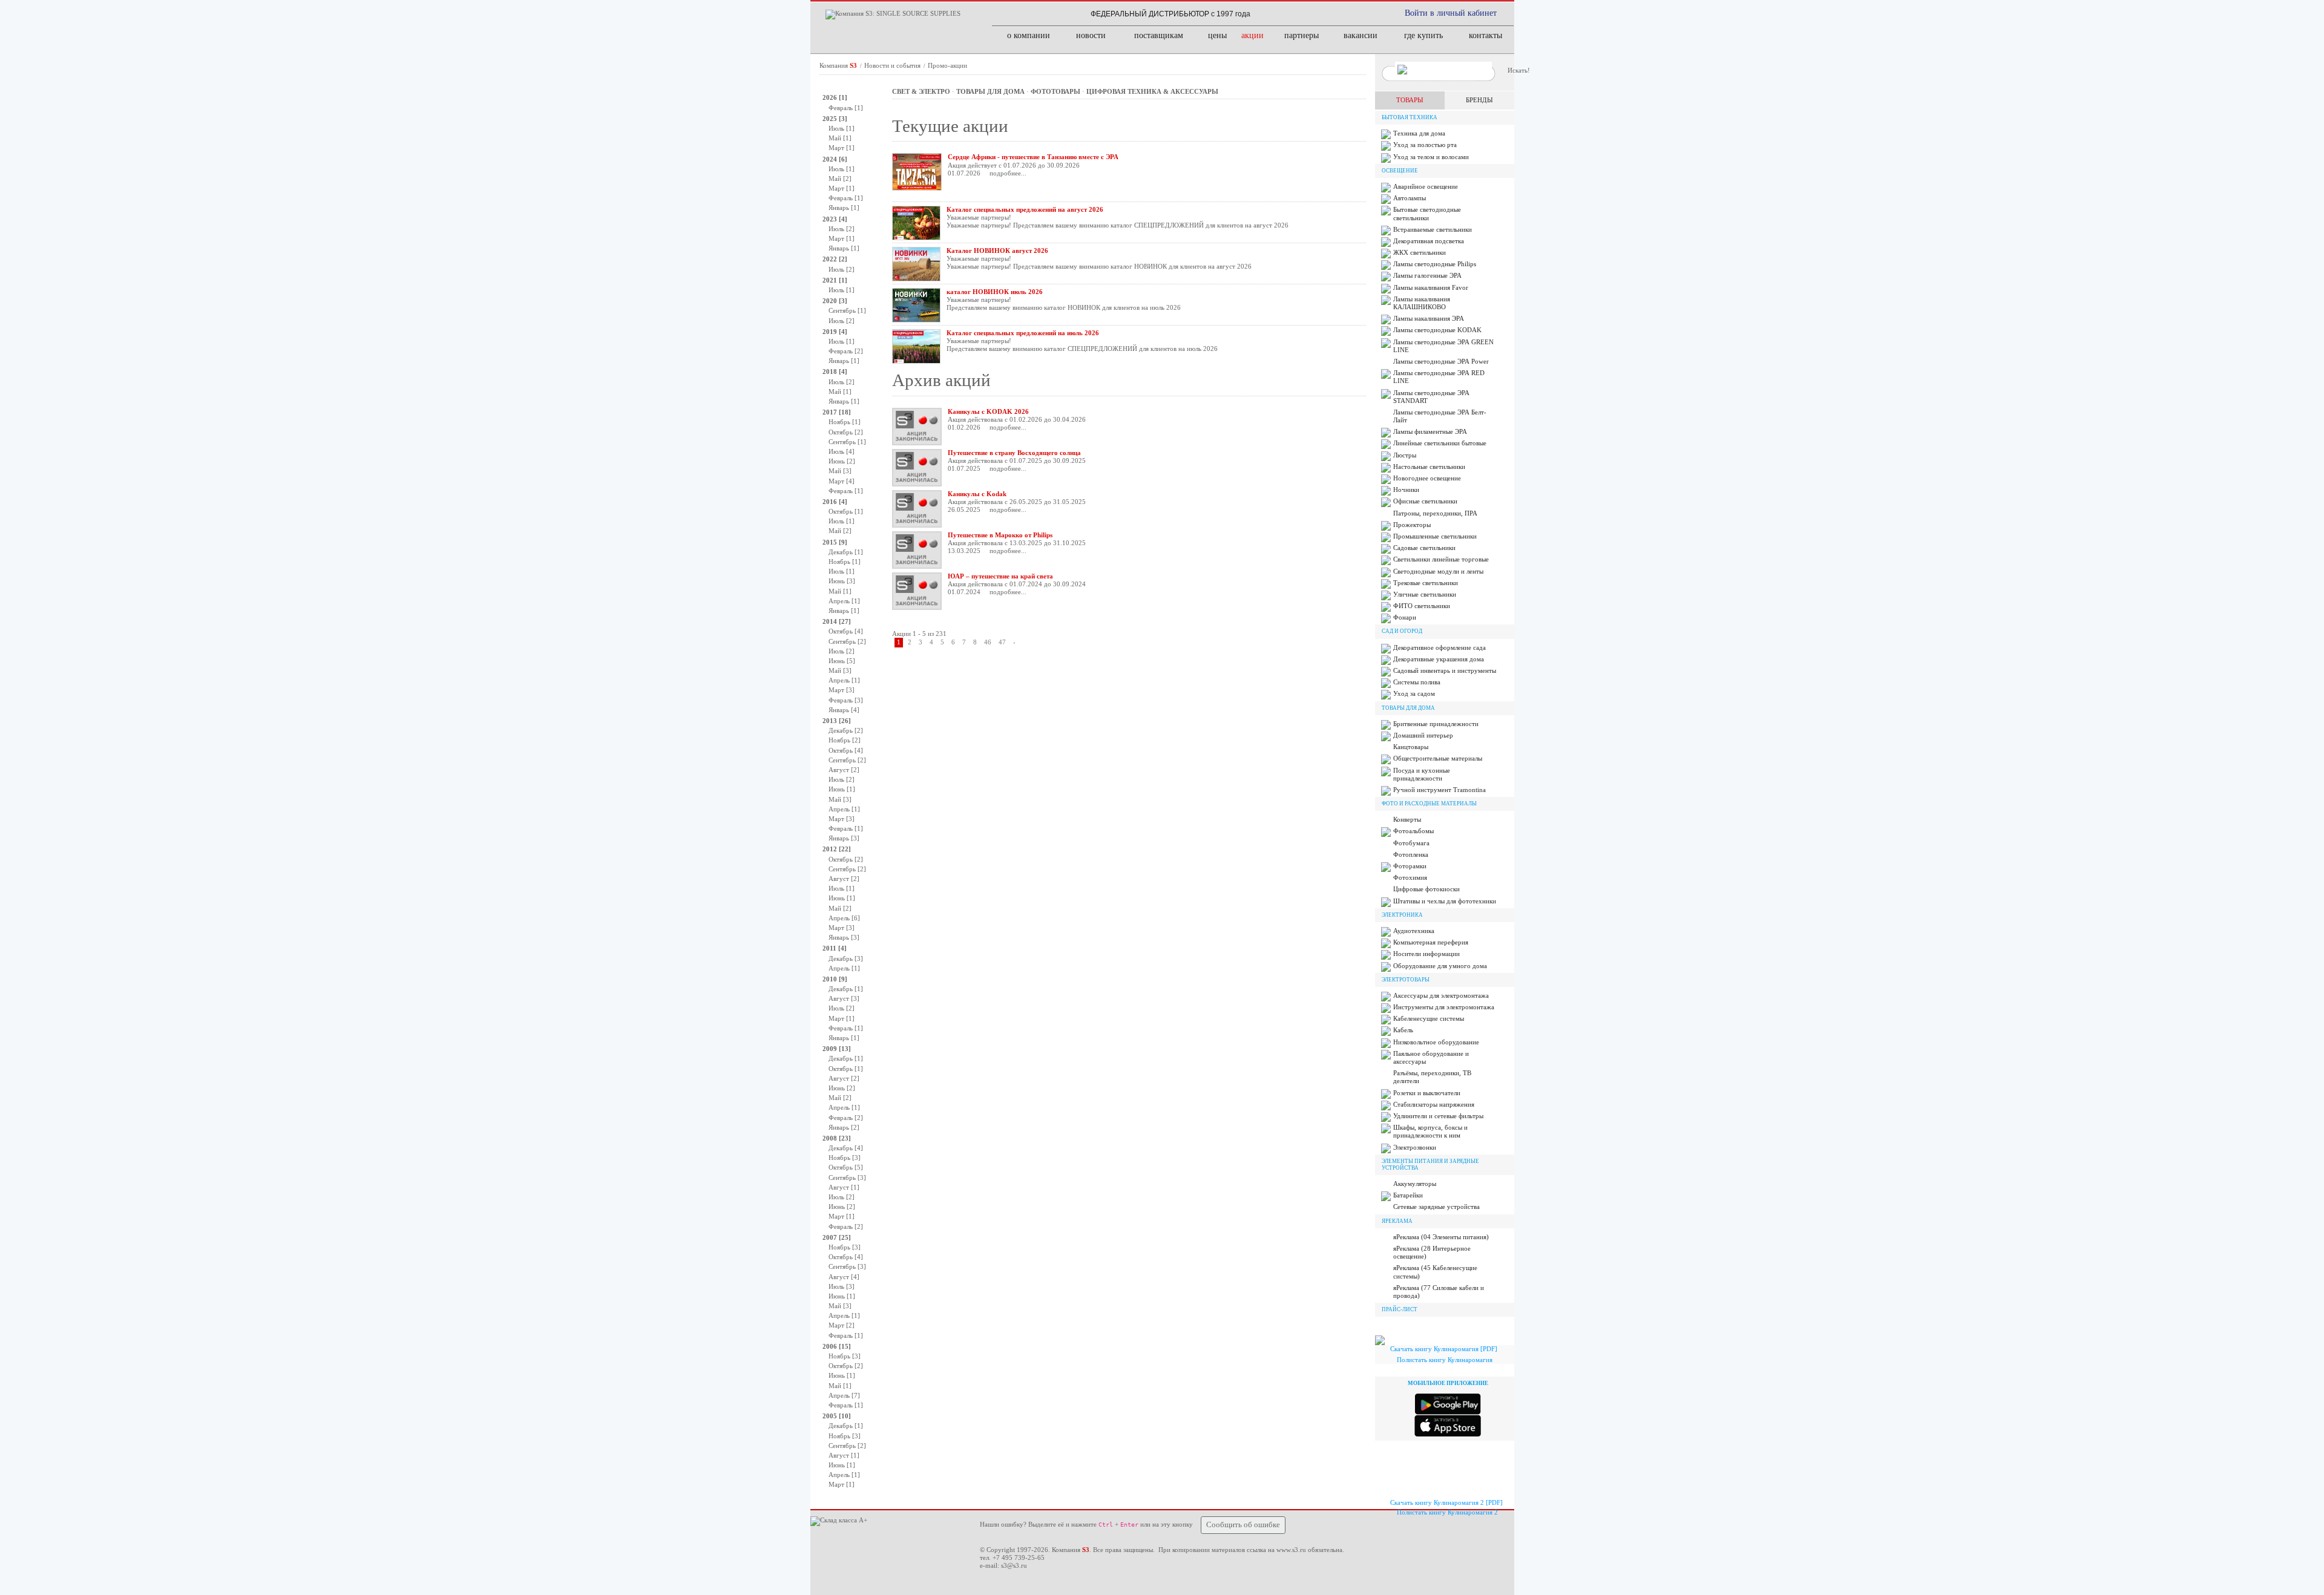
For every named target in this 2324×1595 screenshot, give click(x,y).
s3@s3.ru (1014, 1565)
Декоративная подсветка (1429, 241)
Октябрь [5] (846, 1167)
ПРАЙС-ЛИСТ (1400, 1309)
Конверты (1407, 819)
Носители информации (1426, 954)
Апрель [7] (844, 1395)
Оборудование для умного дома (1440, 966)
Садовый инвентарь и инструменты (1445, 670)
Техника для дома (1419, 133)
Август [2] (844, 770)
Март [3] (842, 690)
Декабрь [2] (846, 730)
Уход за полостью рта (1425, 145)
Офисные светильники (1425, 501)
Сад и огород (1402, 631)
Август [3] (844, 998)
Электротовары (1406, 980)
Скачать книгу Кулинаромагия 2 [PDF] (1446, 1502)
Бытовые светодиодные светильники (1427, 213)
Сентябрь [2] (847, 641)
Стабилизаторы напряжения (1434, 1104)
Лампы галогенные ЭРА (1427, 275)
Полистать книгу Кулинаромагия (1445, 1360)
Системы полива (1417, 682)
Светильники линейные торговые (1441, 559)
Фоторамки (1410, 866)
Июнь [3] (842, 581)
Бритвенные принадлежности (1436, 724)
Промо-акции (947, 65)
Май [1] (840, 138)
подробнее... (1008, 173)
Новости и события (893, 65)
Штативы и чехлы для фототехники (1445, 901)
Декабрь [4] (846, 1148)
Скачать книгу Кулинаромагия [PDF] (1444, 1349)
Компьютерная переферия (1431, 942)
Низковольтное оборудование (1436, 1042)
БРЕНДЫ (1479, 100)
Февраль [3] (846, 700)
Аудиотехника (1414, 931)
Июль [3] (842, 1286)
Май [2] (840, 178)
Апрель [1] (844, 601)
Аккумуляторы (1415, 1184)
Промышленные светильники (1435, 536)
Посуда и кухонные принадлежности (1422, 774)
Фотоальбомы (1413, 831)
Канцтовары (1411, 747)
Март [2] (842, 1325)
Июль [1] (842, 128)
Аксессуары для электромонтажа (1441, 995)
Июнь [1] (842, 789)
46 (988, 642)
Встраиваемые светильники (1433, 229)
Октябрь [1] (846, 511)
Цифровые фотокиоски (1426, 889)
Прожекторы (1412, 525)
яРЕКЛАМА (1397, 1221)
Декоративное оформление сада (1439, 647)
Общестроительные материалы (1438, 758)
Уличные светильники (1425, 594)
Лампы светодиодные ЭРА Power (1441, 361)
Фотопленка (1411, 854)
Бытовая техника (1410, 117)
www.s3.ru (1291, 1550)
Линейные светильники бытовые (1440, 443)
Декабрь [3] (846, 958)
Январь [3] (844, 838)
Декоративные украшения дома (1439, 659)
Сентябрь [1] (847, 310)
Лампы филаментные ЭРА (1430, 431)
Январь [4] (844, 710)
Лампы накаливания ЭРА (1429, 318)
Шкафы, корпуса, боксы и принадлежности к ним (1430, 1131)
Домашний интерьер (1423, 735)
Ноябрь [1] (845, 422)
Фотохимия (1410, 877)
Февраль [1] (846, 108)
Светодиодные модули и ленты (1438, 571)
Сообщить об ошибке (1243, 1525)
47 (1002, 642)
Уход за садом (1414, 693)
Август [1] (844, 1187)
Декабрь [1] (846, 552)
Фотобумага (1411, 843)
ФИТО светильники (1422, 606)
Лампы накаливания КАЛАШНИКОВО (1422, 303)
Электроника (1402, 915)
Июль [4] (842, 451)
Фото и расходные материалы (1429, 804)
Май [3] (840, 471)
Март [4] (842, 481)
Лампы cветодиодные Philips (1435, 264)
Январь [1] (844, 208)
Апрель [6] (844, 918)
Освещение (1400, 171)
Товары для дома (1408, 708)
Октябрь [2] (846, 432)
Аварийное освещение (1426, 186)
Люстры (1405, 455)
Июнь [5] (842, 661)
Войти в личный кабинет (1451, 13)
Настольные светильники (1429, 467)
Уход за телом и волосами (1431, 157)
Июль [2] (842, 229)
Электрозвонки (1415, 1147)
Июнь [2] (842, 461)
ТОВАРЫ (1410, 100)
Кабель (1403, 1030)
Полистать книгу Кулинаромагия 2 (1447, 1512)
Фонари (1405, 617)
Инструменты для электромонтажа (1444, 1007)
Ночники (1406, 490)
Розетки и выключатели (1427, 1093)
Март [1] (842, 148)
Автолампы (1410, 198)
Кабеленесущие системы (1429, 1018)
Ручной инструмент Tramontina (1439, 790)
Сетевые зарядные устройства (1436, 1207)
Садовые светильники (1424, 548)
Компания (838, 65)
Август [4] (844, 1277)
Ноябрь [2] (845, 740)
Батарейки (1408, 1195)
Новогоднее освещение (1427, 478)
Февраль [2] (846, 351)
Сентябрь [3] (847, 1177)
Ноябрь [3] (845, 1158)
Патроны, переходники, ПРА (1435, 513)
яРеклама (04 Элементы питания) (1441, 1237)
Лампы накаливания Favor (1431, 287)
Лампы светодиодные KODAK (1437, 330)
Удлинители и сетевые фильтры (1438, 1116)
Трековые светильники (1426, 583)
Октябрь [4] (846, 631)
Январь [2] (844, 1127)
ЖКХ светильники (1420, 252)
